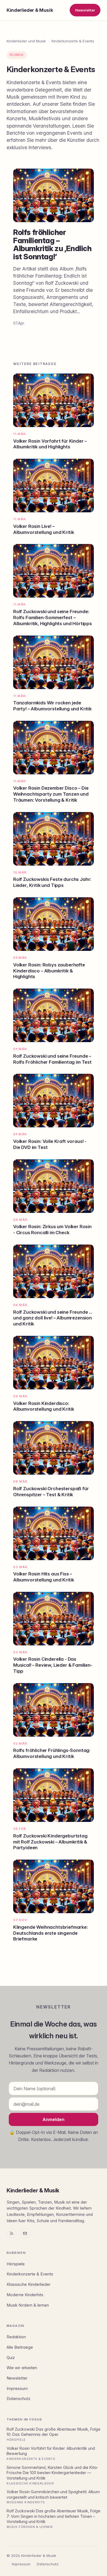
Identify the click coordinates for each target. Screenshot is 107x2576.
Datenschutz (19, 2399)
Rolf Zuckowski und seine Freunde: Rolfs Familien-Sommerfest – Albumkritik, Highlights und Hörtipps (53, 617)
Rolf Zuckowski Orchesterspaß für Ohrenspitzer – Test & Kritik (51, 1492)
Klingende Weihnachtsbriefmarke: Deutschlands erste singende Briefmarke (50, 1933)
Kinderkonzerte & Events (73, 41)
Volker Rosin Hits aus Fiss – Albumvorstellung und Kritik (43, 1577)
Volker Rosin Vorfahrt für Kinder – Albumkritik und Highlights (50, 444)
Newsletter (85, 10)
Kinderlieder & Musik (30, 10)
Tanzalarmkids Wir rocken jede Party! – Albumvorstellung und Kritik (52, 706)
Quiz (11, 2358)
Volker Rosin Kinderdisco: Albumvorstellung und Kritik (43, 1406)
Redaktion (16, 2337)
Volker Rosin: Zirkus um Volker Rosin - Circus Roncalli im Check (52, 1230)
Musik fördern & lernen (28, 2305)
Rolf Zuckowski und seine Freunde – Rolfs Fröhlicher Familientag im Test (52, 1059)
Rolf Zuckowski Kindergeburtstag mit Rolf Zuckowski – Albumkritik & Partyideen (50, 1842)
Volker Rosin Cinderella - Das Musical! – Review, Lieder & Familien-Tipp (53, 1665)
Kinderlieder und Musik (26, 41)
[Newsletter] (25, 2233)
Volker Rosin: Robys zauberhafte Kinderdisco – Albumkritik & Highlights (49, 971)
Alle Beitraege (20, 2347)
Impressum (17, 2389)
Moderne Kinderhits (25, 2295)
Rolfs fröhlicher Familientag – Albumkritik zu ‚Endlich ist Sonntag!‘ (52, 245)
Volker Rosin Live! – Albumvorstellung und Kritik (43, 529)
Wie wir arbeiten (22, 2368)
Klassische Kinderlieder (29, 2284)
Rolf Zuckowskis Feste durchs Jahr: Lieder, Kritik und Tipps (52, 882)
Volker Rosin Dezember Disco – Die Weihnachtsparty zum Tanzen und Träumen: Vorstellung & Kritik (51, 794)
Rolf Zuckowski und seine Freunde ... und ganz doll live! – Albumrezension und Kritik (53, 1318)
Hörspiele (16, 2264)
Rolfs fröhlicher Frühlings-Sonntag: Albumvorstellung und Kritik (52, 1753)
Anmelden (54, 2119)
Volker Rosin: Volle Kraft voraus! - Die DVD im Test (50, 1144)
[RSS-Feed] (12, 2233)
